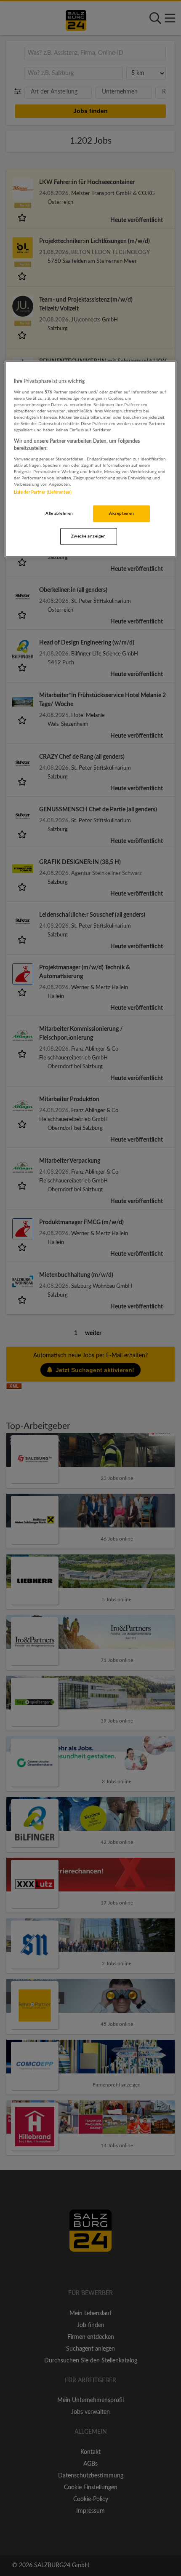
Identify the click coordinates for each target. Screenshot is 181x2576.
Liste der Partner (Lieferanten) (43, 492)
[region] (91, 459)
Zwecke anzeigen (88, 536)
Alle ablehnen (59, 513)
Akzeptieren (121, 513)
